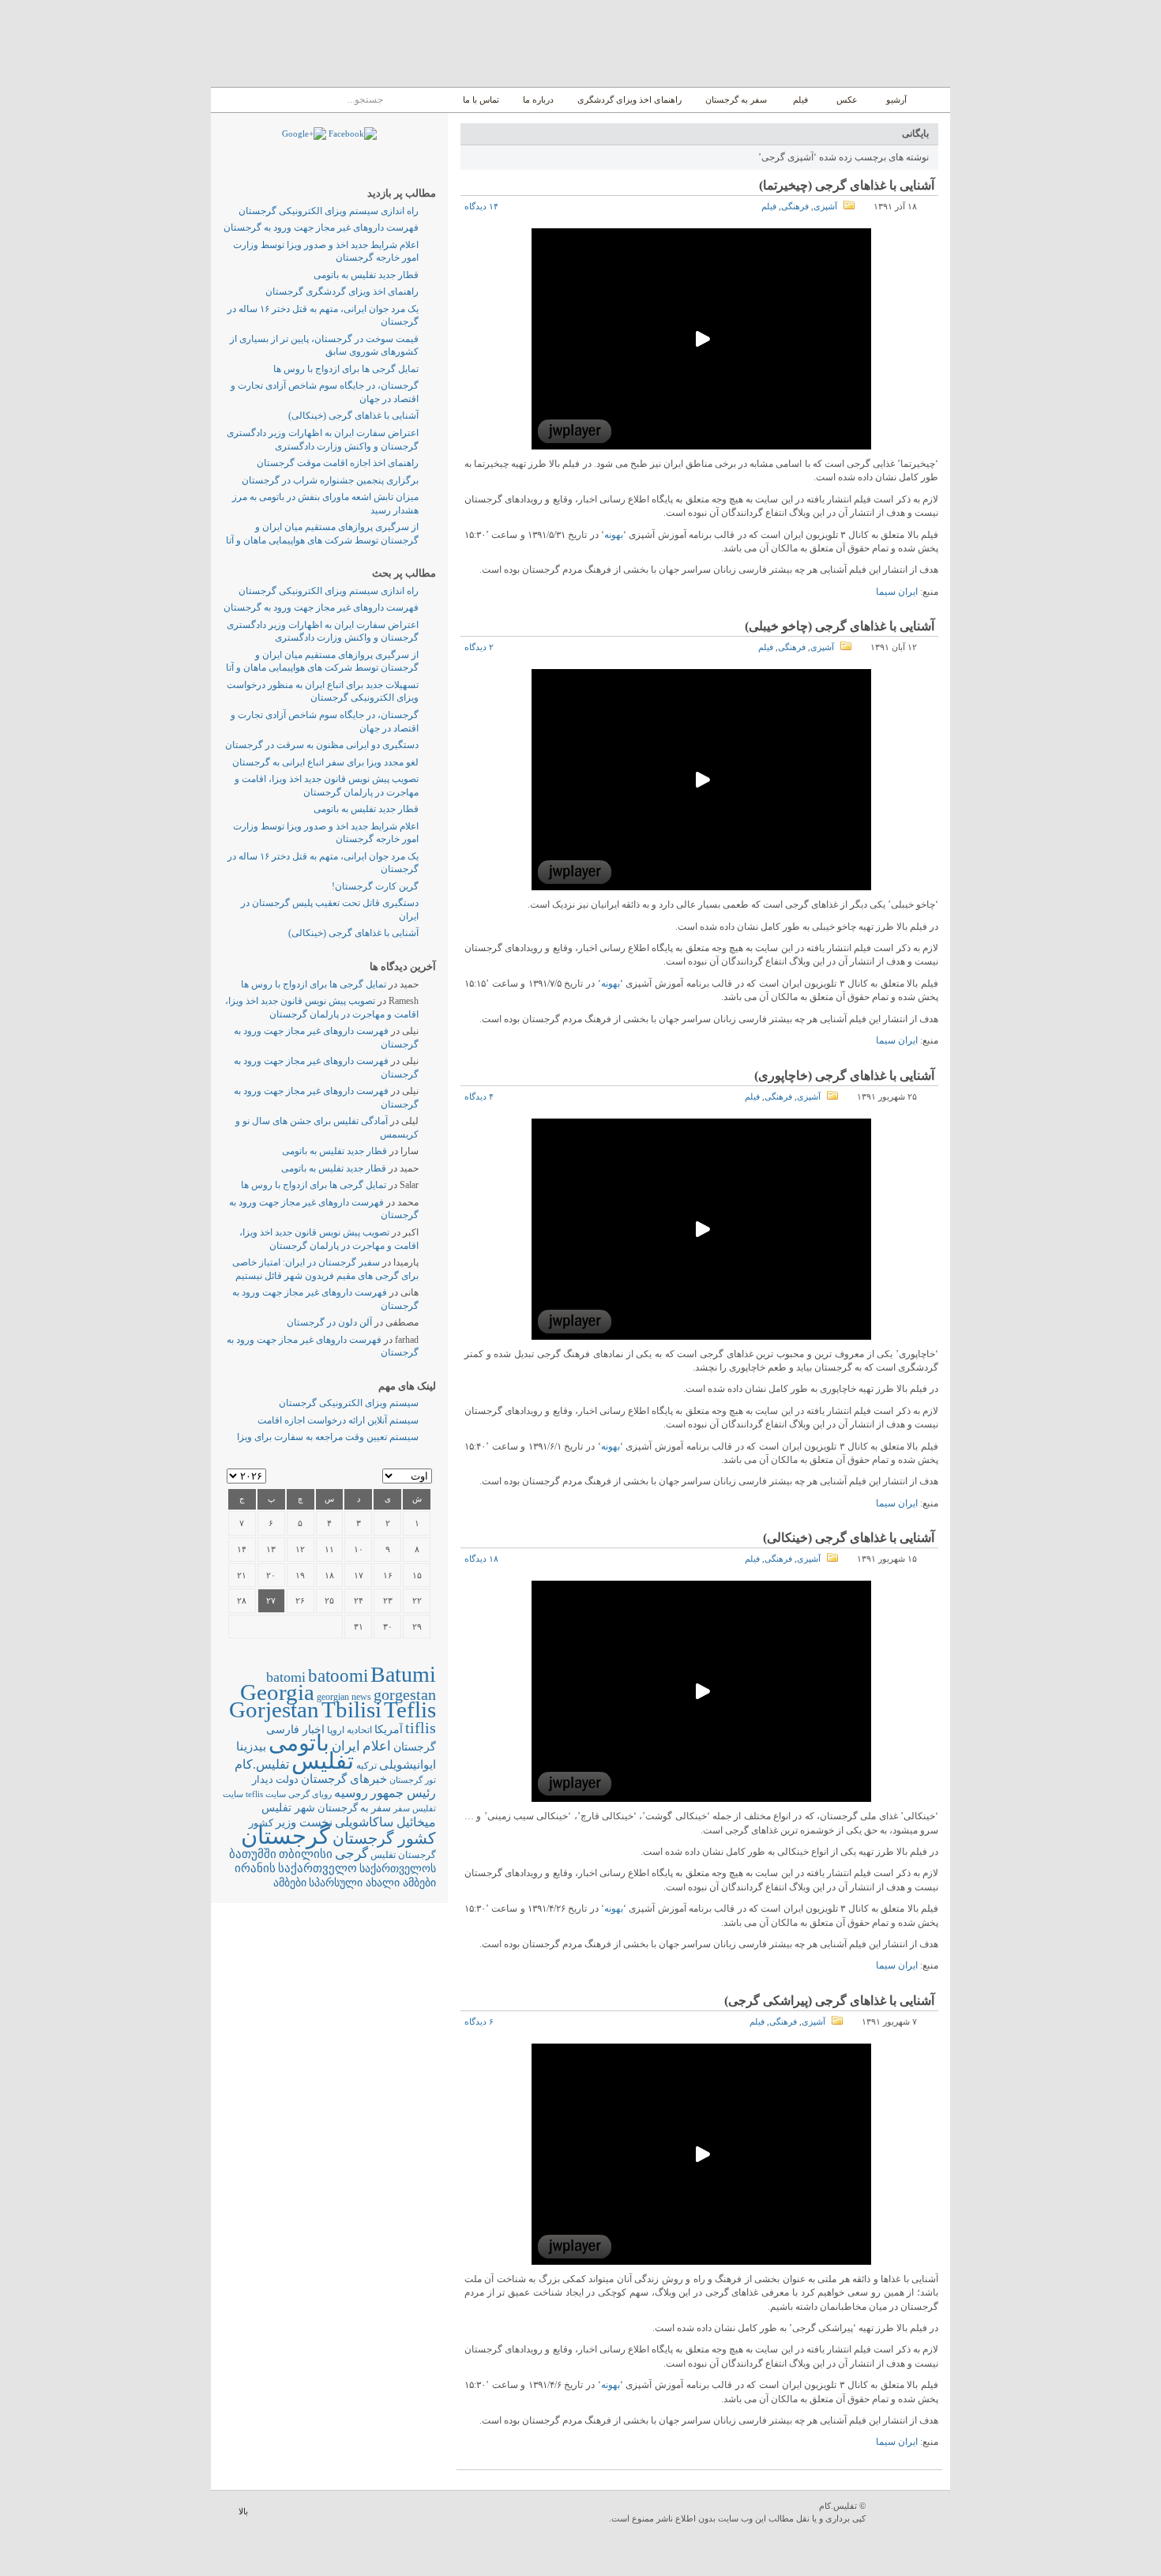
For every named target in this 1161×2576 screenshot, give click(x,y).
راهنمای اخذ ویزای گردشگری (629, 100)
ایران (346, 1746)
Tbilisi (351, 1709)
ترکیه (366, 1766)
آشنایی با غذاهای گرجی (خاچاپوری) (844, 1076)
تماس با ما (481, 100)
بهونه (614, 535)
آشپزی (825, 206)
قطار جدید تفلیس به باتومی (366, 275)
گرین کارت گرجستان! (375, 886)
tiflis (421, 1728)
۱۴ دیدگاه (481, 206)
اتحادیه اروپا (349, 1730)
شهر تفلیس (288, 1807)
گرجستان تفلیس (403, 1855)
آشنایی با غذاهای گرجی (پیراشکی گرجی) (829, 2001)
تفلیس (323, 1761)
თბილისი (306, 1854)
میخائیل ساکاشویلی (385, 1822)
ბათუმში (253, 1854)
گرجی (351, 1854)
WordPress (910, 2513)
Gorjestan (274, 1709)
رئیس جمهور (403, 1793)
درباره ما (538, 100)
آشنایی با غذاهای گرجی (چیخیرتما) (847, 185)
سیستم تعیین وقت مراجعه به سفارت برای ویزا (328, 1437)
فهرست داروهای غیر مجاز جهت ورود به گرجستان (321, 228)
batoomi (338, 1675)
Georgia (277, 1692)
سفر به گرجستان (736, 100)
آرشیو (895, 100)
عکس (847, 100)
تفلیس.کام (262, 1764)
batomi (286, 1677)
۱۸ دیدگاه (481, 1559)
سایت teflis (266, 1794)
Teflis (410, 1709)
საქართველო (317, 1868)
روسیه (351, 1793)
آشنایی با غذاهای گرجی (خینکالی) (849, 1538)
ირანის (255, 1868)
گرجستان (286, 1836)
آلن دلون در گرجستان (329, 1322)
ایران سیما (897, 592)
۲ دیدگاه (479, 647)
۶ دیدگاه (479, 2021)
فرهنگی (795, 206)
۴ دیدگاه (479, 1096)
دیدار (263, 1779)
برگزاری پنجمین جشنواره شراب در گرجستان (330, 480)
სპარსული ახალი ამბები (372, 1882)
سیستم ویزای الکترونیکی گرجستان (349, 1403)
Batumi (403, 1674)
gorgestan (405, 1694)
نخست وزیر (304, 1822)
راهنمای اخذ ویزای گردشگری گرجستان (342, 291)
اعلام (377, 1746)
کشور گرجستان (384, 1838)
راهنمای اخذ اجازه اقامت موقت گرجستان (338, 463)
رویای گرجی (310, 1794)
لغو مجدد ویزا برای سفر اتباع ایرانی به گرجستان (325, 762)
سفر (402, 1809)
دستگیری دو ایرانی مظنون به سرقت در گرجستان (322, 745)
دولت (287, 1779)
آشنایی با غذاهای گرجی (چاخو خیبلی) (840, 626)
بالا (243, 2511)
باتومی (299, 1743)
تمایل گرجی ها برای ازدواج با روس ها (346, 369)
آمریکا (389, 1730)
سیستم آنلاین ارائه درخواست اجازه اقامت (338, 1420)
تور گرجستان (413, 1780)
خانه (932, 100)
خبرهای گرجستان (344, 1779)
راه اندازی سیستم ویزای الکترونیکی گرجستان (329, 211)
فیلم (800, 100)
